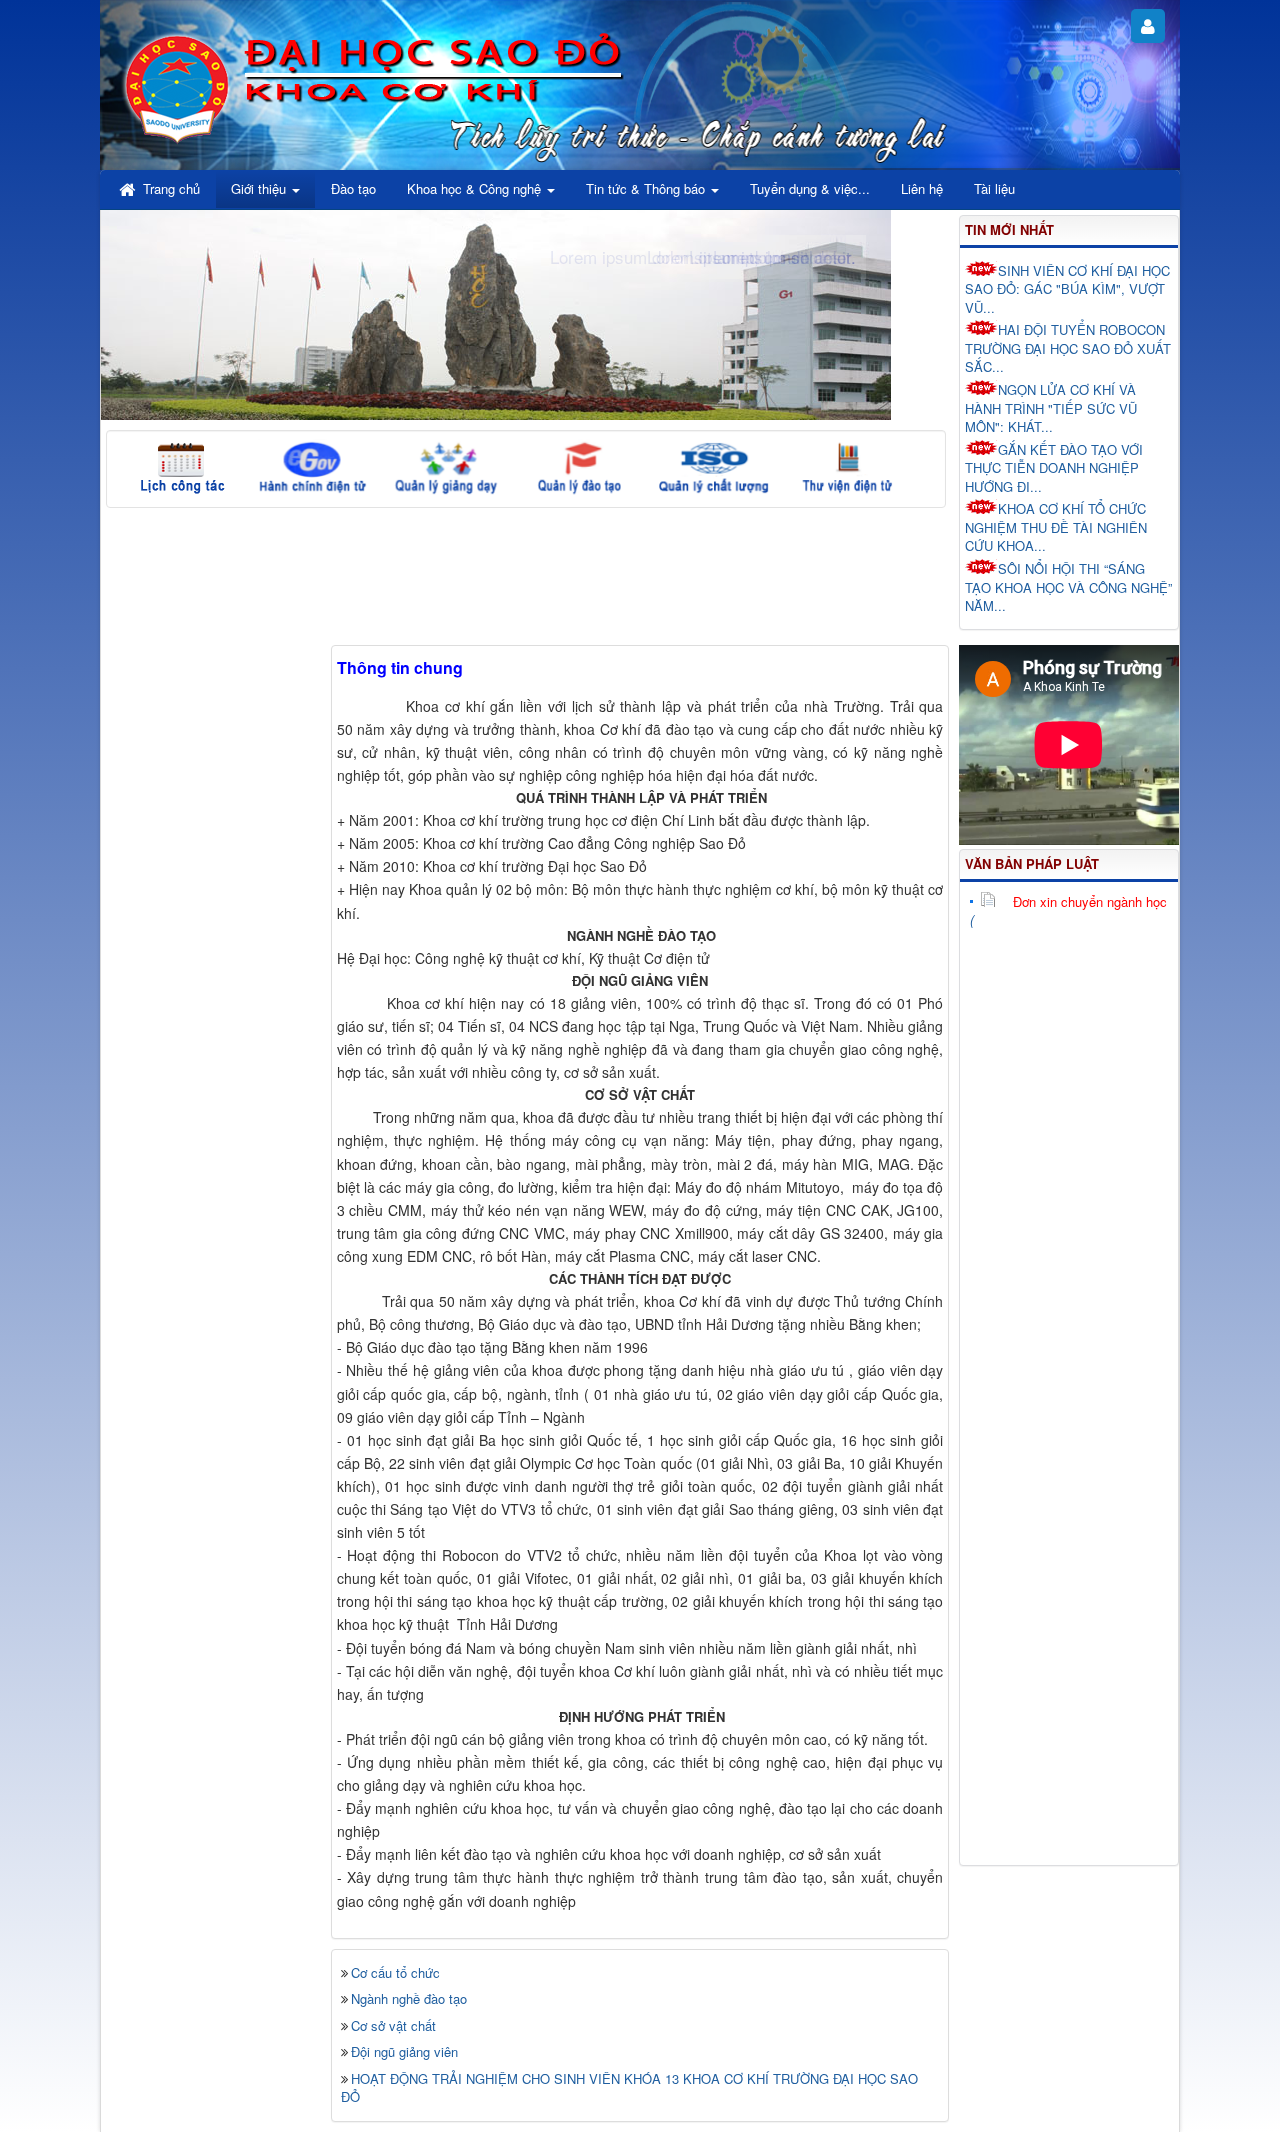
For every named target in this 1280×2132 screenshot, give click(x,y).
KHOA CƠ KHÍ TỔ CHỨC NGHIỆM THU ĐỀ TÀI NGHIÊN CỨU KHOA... (1056, 527)
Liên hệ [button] (922, 188)
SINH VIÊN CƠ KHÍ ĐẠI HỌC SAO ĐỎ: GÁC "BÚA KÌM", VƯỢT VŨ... (1067, 289)
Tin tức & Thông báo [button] (647, 188)
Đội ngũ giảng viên (404, 2051)
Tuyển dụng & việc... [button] (810, 188)
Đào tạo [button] (353, 188)
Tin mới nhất (1009, 229)
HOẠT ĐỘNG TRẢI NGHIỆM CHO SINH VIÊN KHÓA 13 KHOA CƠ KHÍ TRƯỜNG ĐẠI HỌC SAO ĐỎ (629, 2088)
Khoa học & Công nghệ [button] (476, 188)
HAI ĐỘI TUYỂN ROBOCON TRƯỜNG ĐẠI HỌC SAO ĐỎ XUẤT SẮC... (1068, 348)
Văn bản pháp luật (1032, 863)
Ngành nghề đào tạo (409, 1998)
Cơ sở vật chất (393, 2025)
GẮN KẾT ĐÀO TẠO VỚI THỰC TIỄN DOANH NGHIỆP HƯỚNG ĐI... (1054, 468)
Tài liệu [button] (994, 188)
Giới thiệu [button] (260, 188)
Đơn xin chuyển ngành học (1090, 901)
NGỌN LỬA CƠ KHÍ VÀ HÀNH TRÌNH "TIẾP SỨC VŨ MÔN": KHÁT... (1051, 408)
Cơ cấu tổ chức (395, 1972)
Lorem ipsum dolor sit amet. (751, 256)
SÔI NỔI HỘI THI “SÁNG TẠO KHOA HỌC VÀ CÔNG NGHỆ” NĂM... (1068, 587)
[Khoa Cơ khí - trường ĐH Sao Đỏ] (177, 85)
